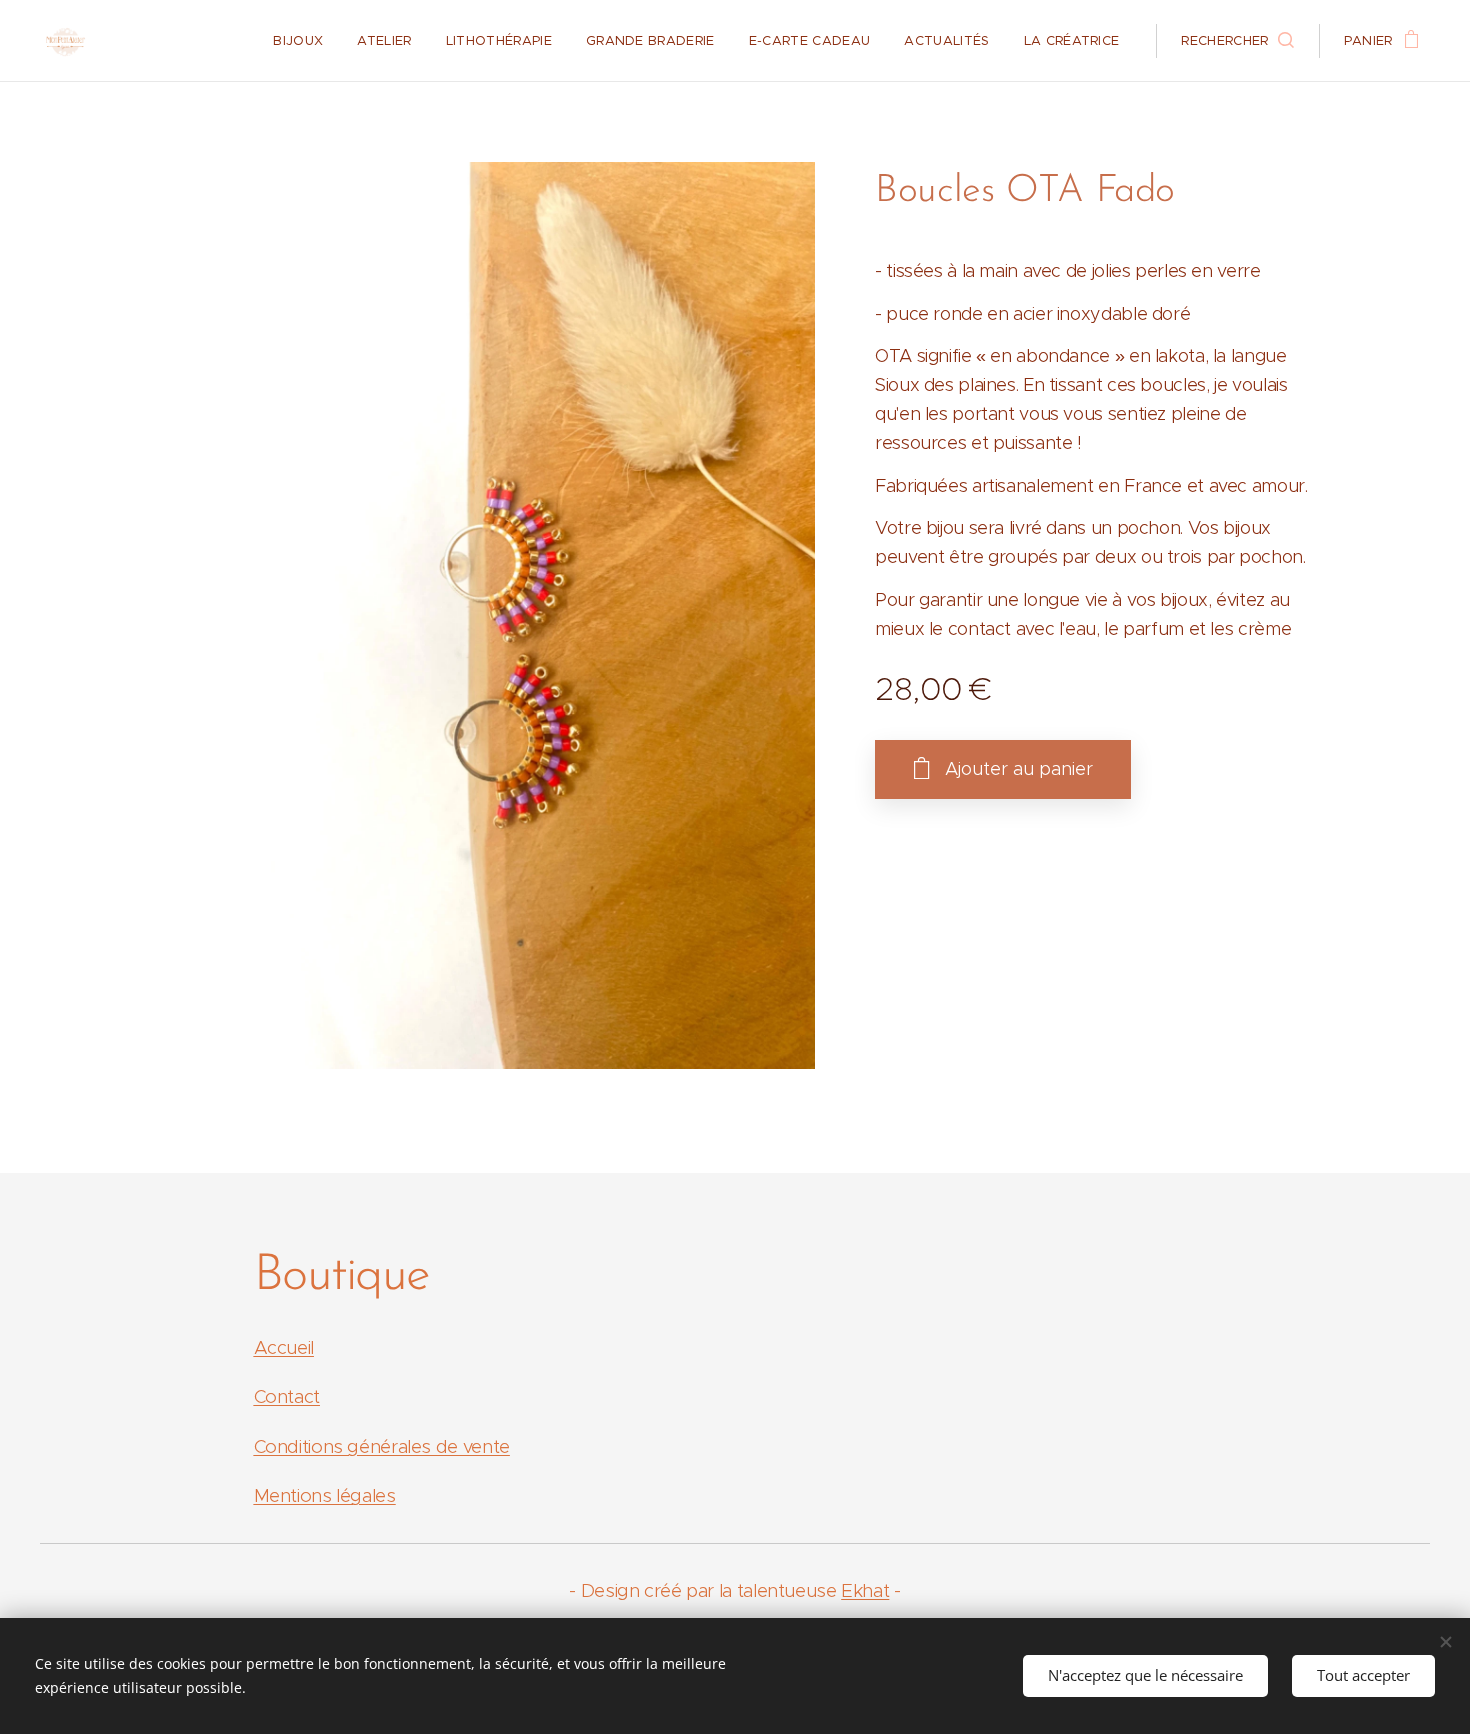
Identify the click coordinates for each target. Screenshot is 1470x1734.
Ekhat (865, 1590)
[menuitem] (298, 41)
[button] (1237, 41)
